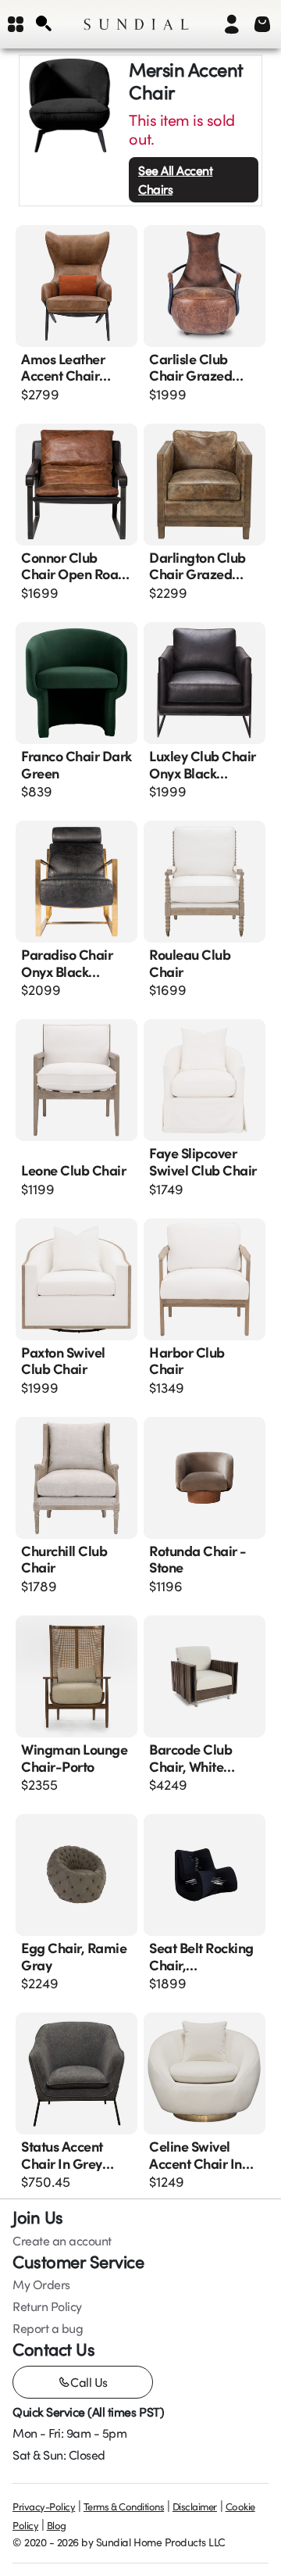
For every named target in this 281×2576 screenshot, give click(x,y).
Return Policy (47, 2306)
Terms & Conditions (124, 2506)
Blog (57, 2525)
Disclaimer (195, 2506)
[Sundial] (136, 24)
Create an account (62, 2241)
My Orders (41, 2284)
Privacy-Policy (44, 2506)
